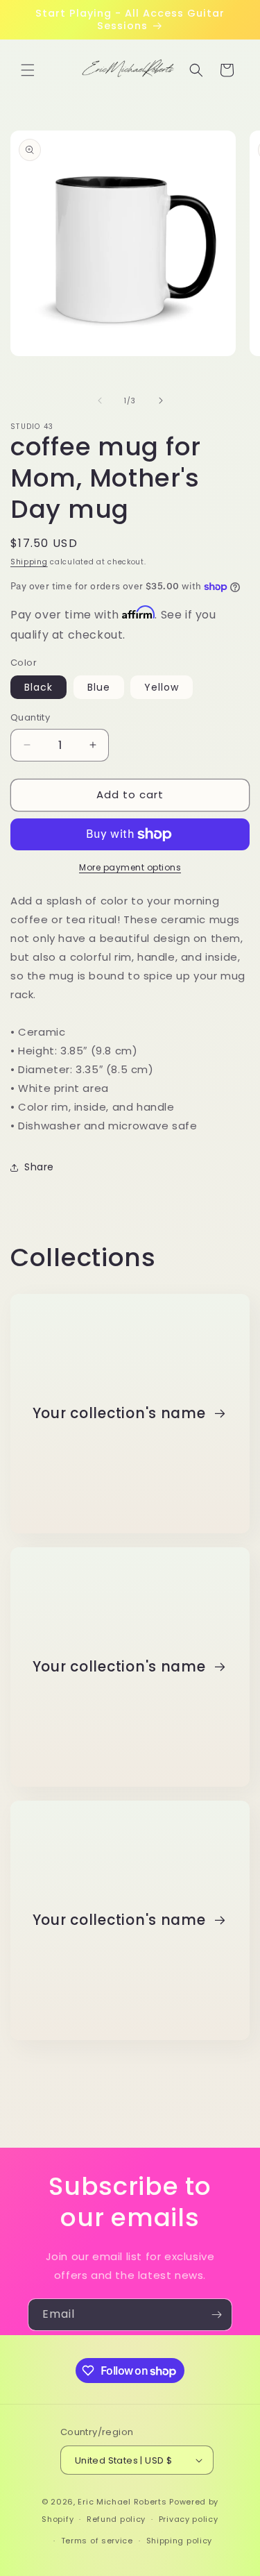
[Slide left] (100, 401)
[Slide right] (161, 401)
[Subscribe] (216, 2315)
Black (38, 687)
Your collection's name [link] (121, 1414)
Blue (99, 687)
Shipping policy (180, 2541)
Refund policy (116, 2519)
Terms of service (97, 2541)
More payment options (130, 867)
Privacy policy (189, 2519)
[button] (28, 70)
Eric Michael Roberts (122, 2502)
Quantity (30, 717)
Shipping (29, 562)
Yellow (162, 687)
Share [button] (39, 1167)
